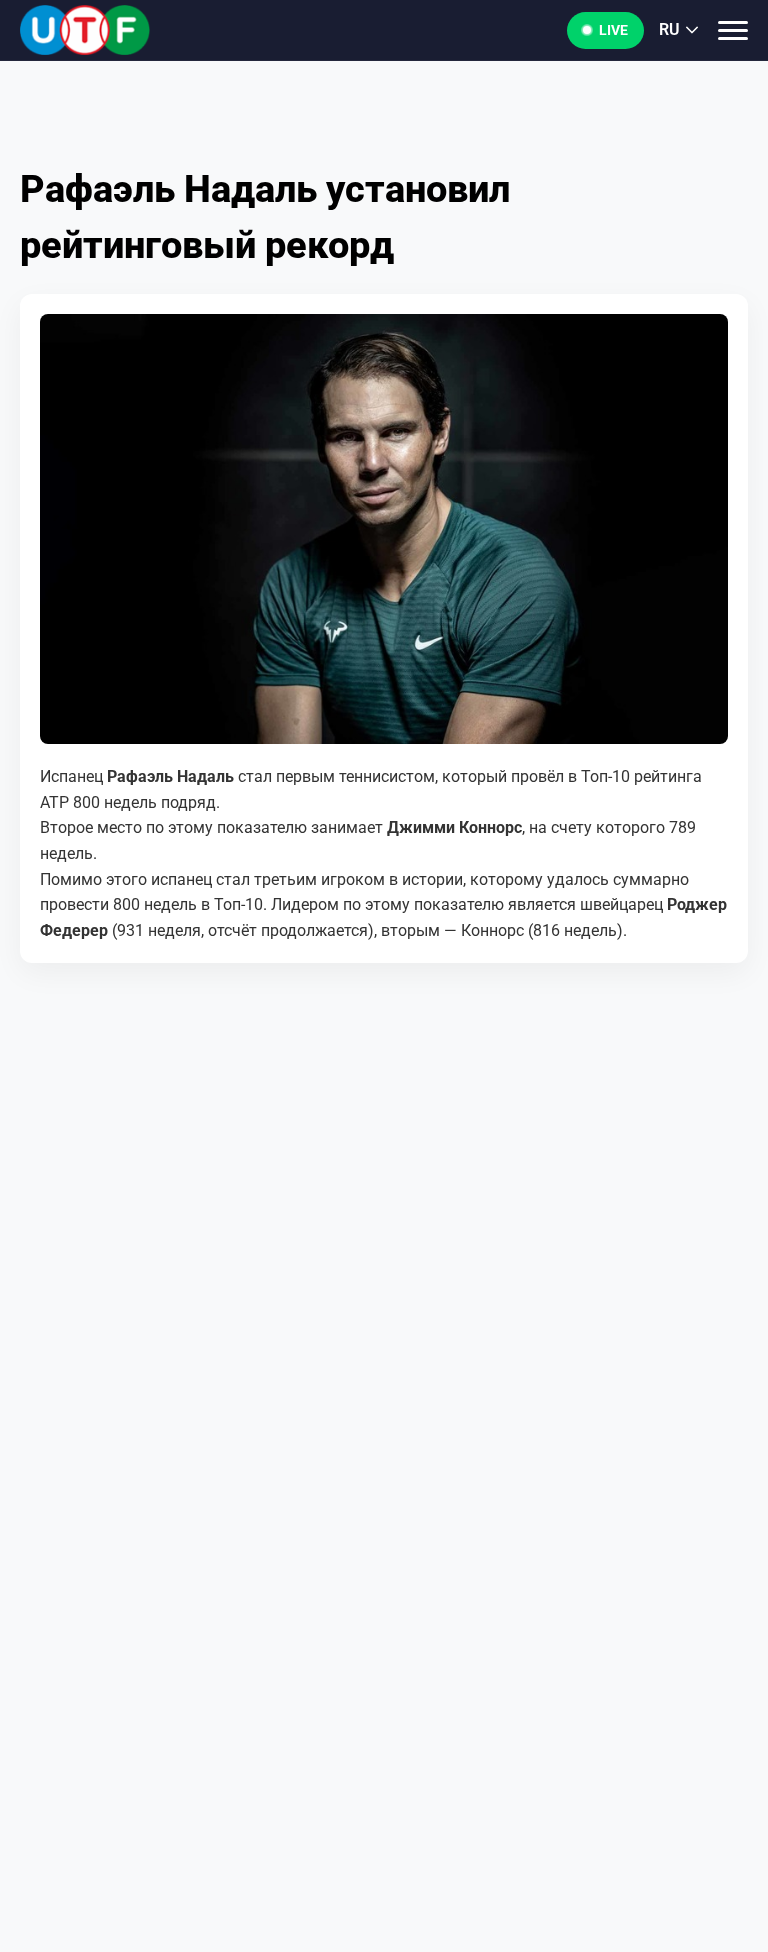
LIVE (613, 30)
